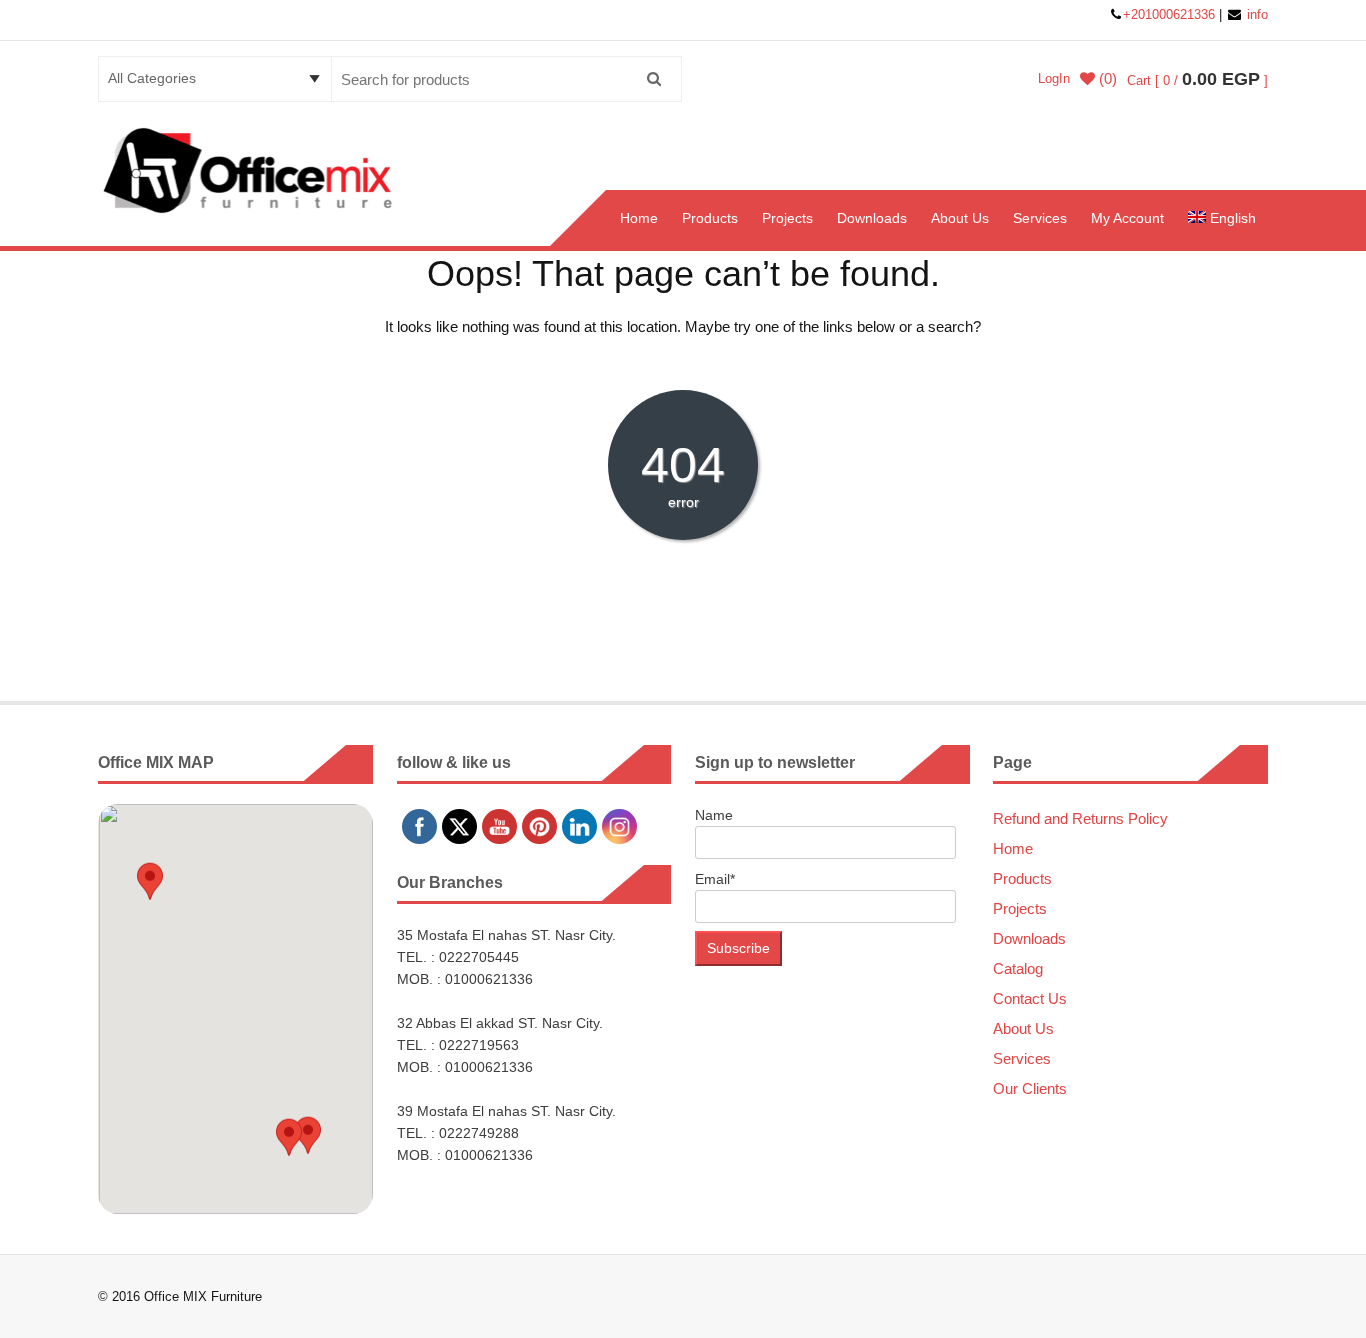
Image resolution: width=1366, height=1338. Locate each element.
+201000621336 (1171, 14)
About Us (960, 218)
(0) (1106, 79)
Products (710, 218)
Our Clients (1030, 1088)
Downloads (872, 218)
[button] (150, 888)
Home (639, 218)
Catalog (1018, 968)
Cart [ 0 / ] (1197, 80)
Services (1040, 218)
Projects (787, 218)
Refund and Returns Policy (1080, 818)
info (1255, 14)
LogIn (1054, 78)
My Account (1127, 218)
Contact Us (1030, 998)
